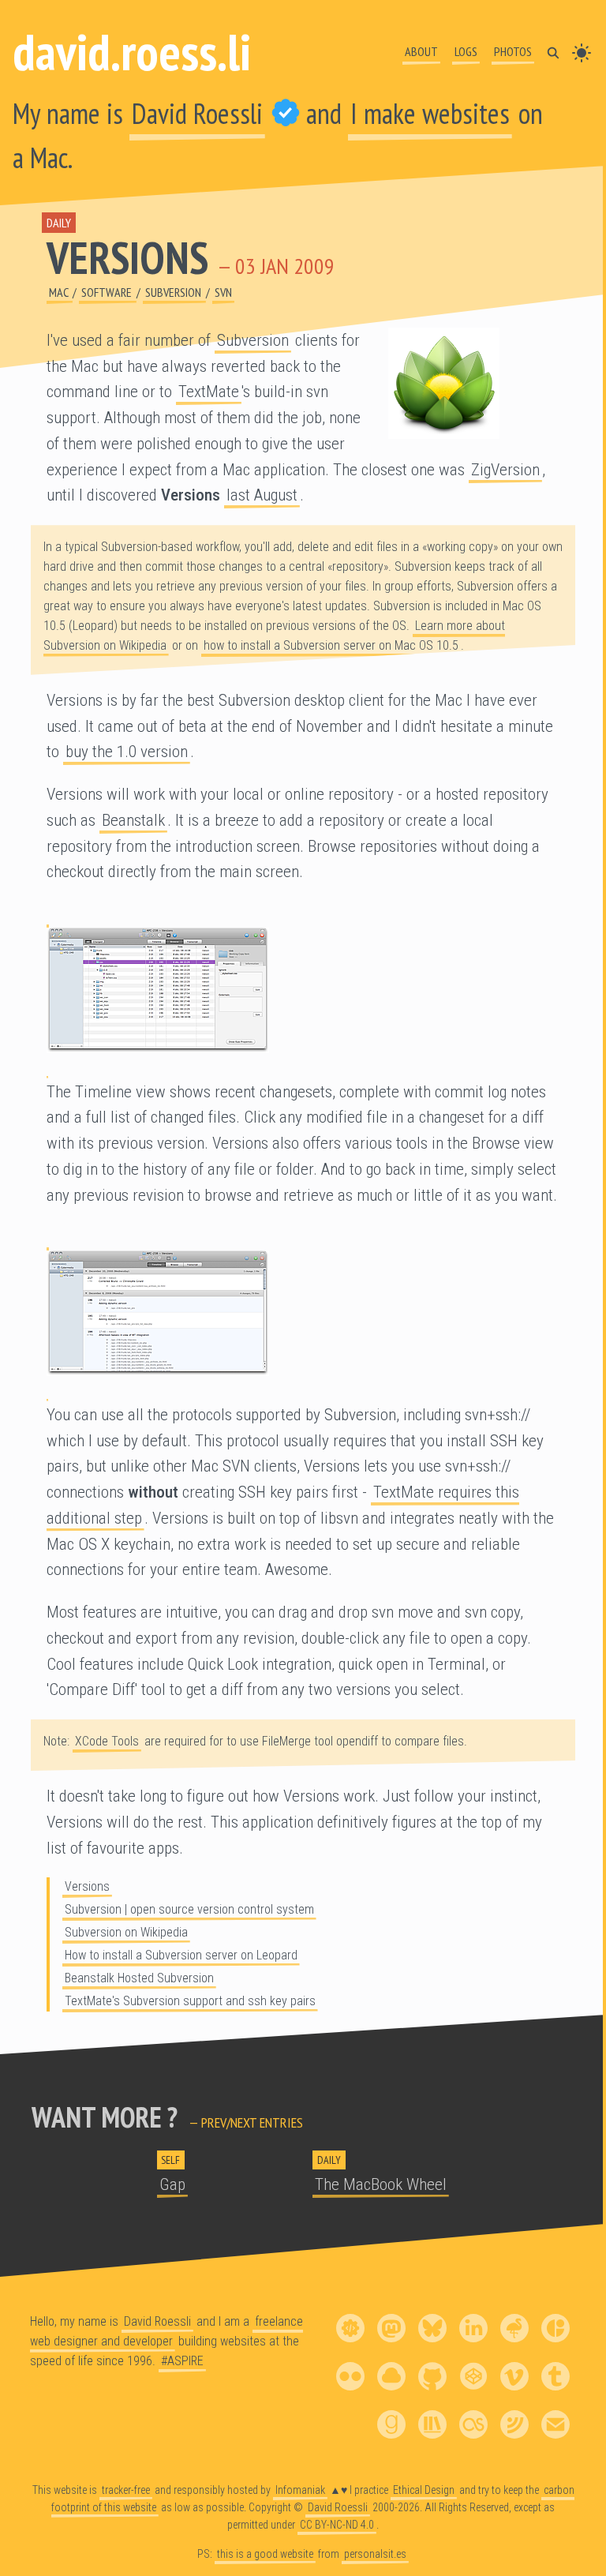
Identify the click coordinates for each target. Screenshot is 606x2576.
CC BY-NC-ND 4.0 (337, 2524)
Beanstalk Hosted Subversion (139, 1978)
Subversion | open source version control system (189, 1909)
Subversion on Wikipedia (126, 1932)
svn (223, 292)
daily (59, 223)
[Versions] (474, 383)
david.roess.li (132, 52)
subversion (174, 292)
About (421, 51)
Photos (513, 51)
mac (60, 292)
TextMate (209, 392)
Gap (172, 2184)
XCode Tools (107, 1741)
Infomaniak (300, 2490)
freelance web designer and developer (166, 2331)
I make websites (430, 113)
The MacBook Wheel (381, 2184)
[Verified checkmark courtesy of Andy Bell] (286, 113)
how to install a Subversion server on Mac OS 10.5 (331, 645)
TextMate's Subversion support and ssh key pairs (190, 2001)
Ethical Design (424, 2490)
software (108, 292)
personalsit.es (375, 2554)
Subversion (253, 340)
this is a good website (265, 2554)
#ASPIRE (182, 2360)
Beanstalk (133, 820)
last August (262, 495)
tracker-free (126, 2490)
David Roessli (197, 113)
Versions (127, 257)
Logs (466, 51)
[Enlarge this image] (303, 990)
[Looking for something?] (553, 51)
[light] (582, 51)
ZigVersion (505, 470)
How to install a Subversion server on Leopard (181, 1955)
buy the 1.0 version (127, 752)
